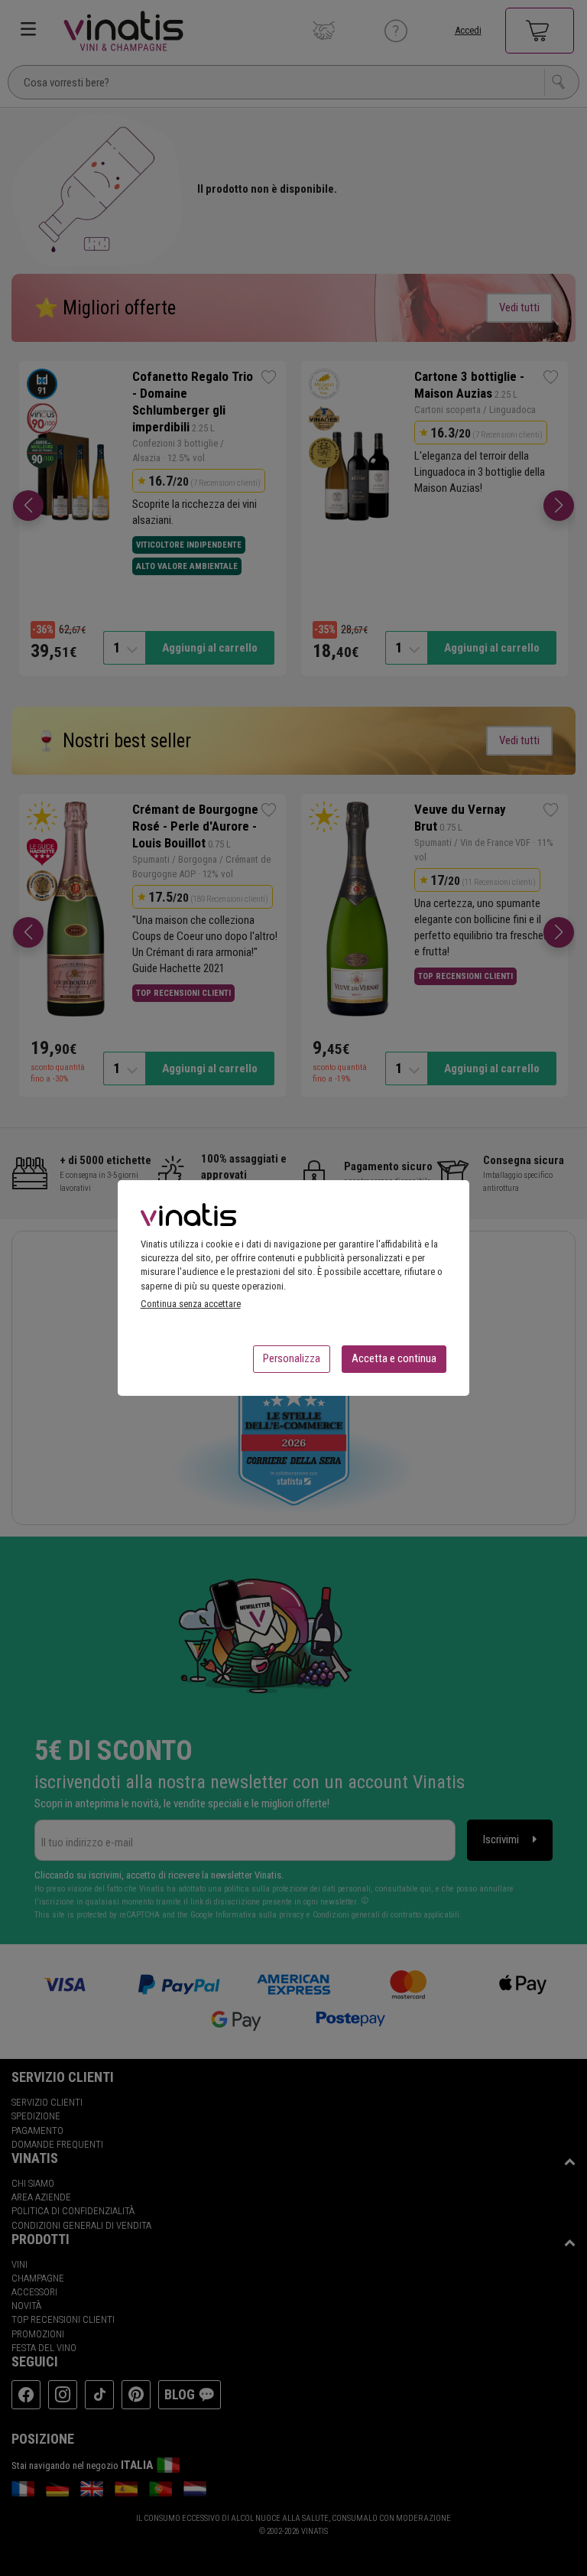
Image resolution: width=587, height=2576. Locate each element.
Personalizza (292, 1358)
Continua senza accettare (191, 1304)
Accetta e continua (394, 1358)
